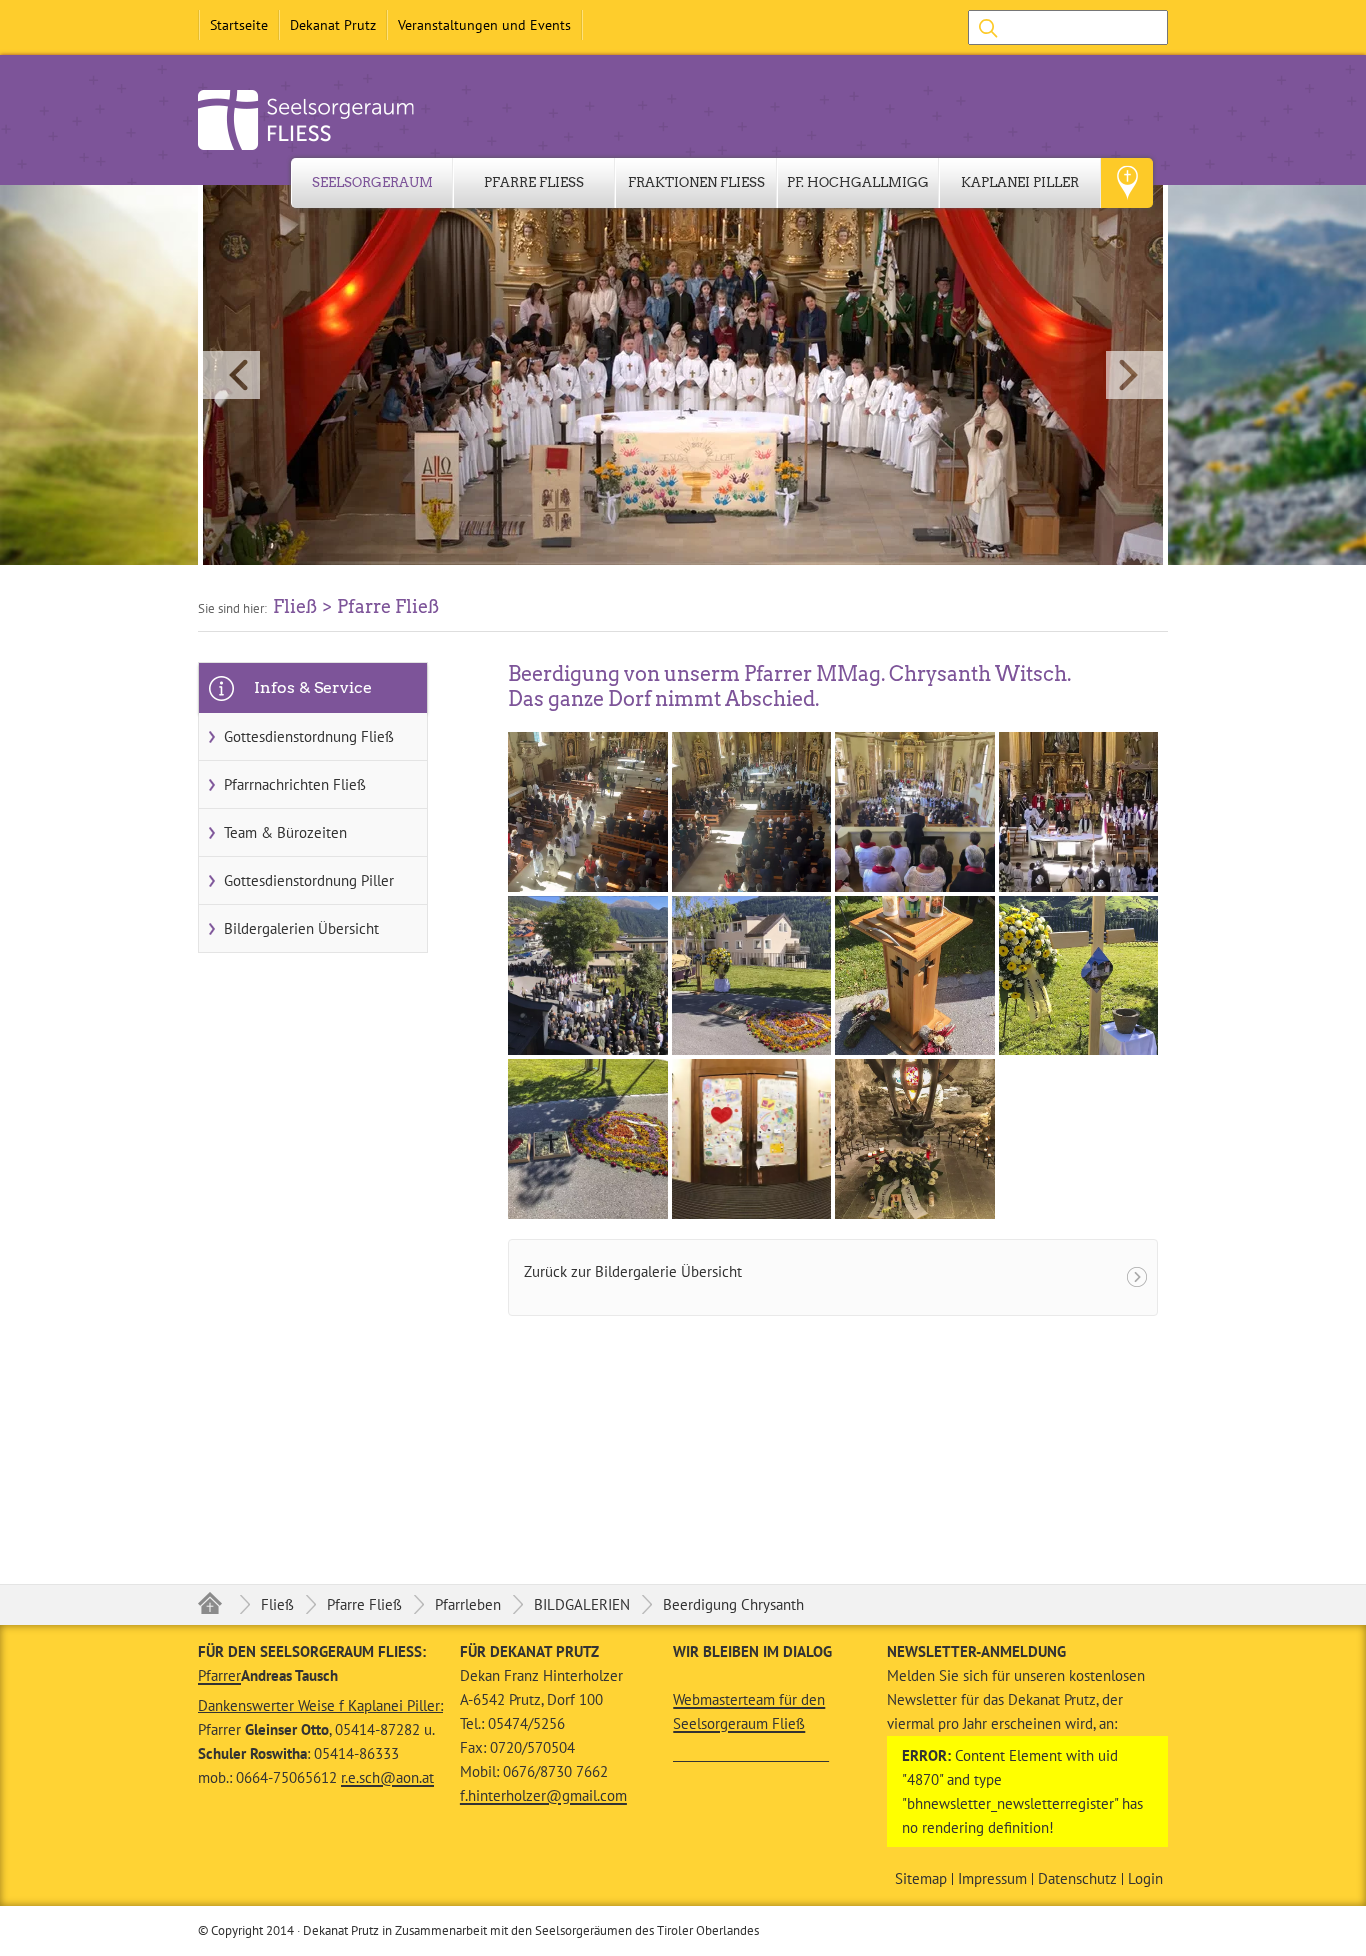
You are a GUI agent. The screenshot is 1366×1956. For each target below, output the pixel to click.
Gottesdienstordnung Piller (309, 880)
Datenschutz (1077, 1879)
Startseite (239, 25)
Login (1145, 1879)
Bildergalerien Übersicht (301, 928)
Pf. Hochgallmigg (858, 182)
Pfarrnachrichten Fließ (295, 784)
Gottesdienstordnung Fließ (309, 736)
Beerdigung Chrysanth (733, 1604)
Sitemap (921, 1879)
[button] (683, 375)
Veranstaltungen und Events (484, 25)
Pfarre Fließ (534, 182)
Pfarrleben (468, 1604)
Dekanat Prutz (333, 25)
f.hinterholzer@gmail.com (543, 1795)
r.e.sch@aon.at (387, 1777)
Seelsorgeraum (372, 182)
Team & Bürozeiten (285, 832)
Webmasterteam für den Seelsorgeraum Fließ (749, 1711)
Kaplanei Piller (1020, 182)
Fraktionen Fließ (696, 182)
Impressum (992, 1879)
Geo (1127, 183)
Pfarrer (219, 1675)
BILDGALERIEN (582, 1604)
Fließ (277, 1604)
